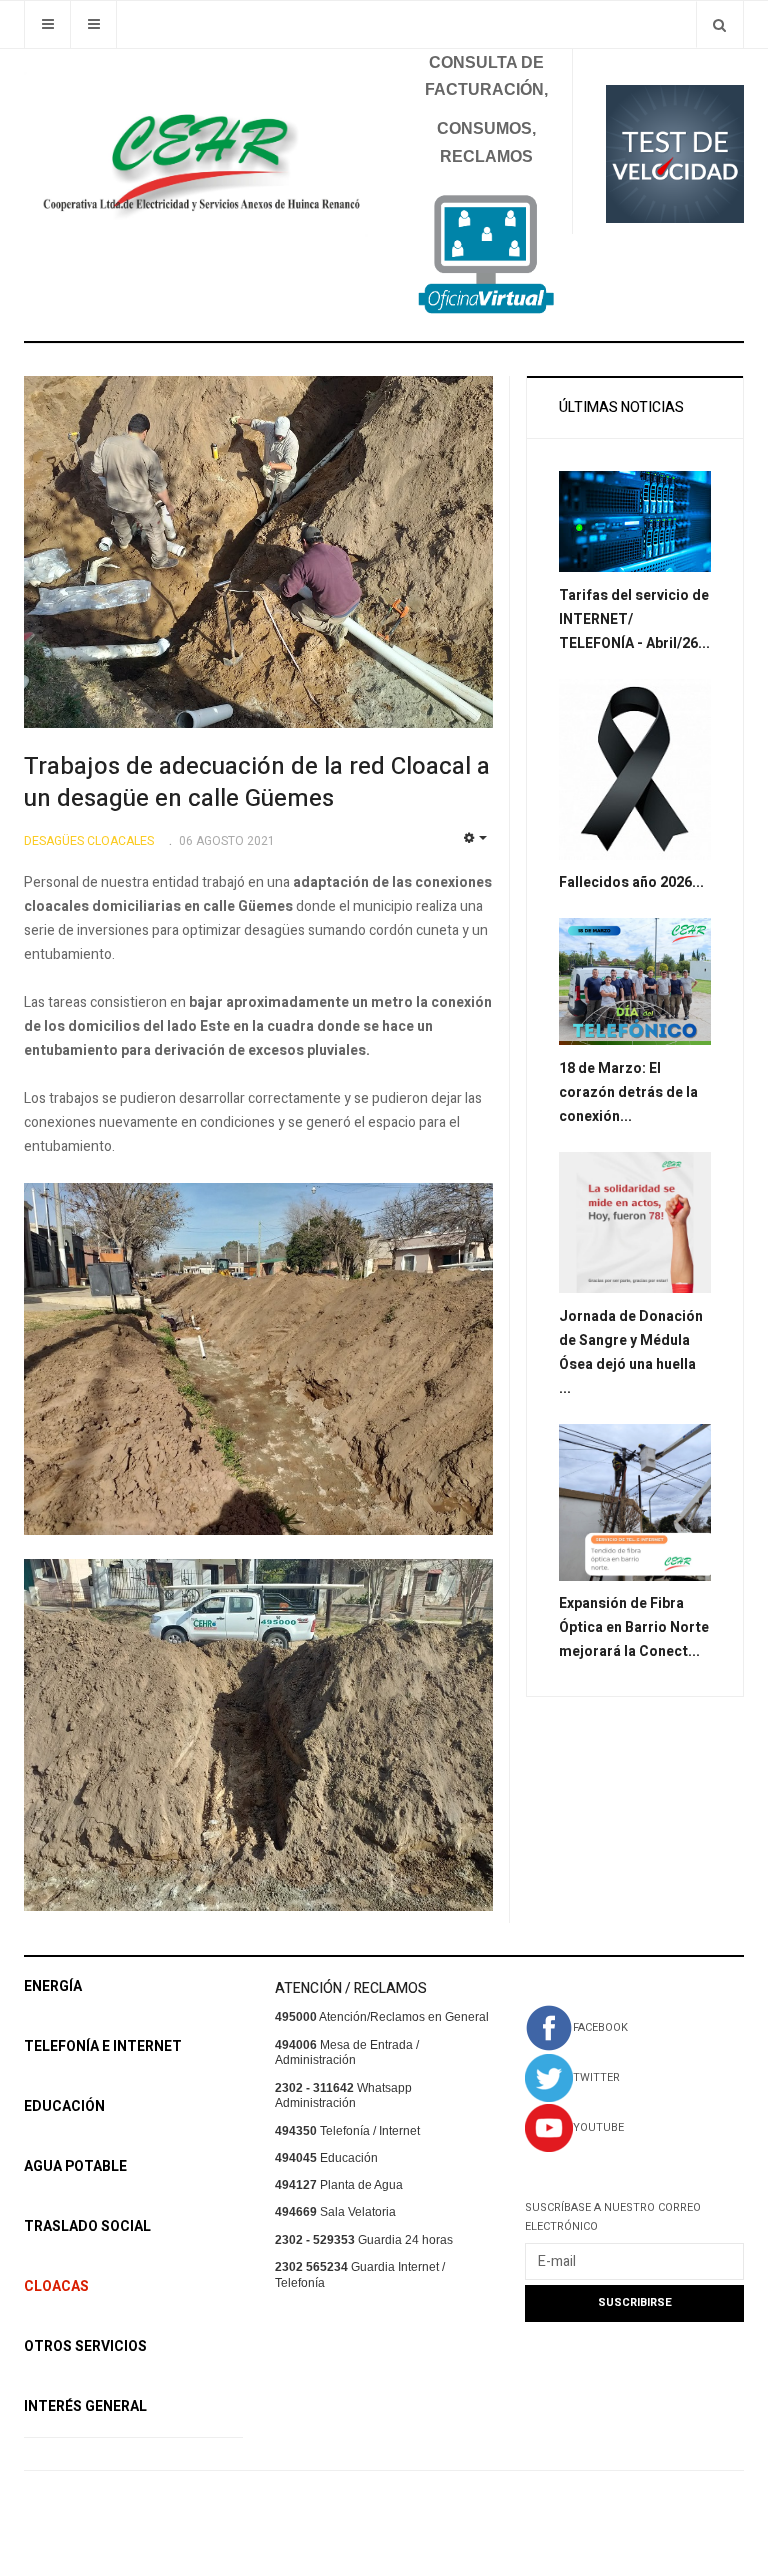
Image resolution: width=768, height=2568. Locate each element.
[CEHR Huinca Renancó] (196, 154)
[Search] (719, 24)
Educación (64, 2106)
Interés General (85, 2406)
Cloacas (56, 2286)
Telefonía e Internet (103, 2046)
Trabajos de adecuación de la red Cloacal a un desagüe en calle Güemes (257, 782)
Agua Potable (75, 2166)
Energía (53, 1986)
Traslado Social (87, 2226)
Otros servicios (85, 2346)
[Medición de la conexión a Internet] (675, 152)
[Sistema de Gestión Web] (486, 254)
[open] (47, 24)
